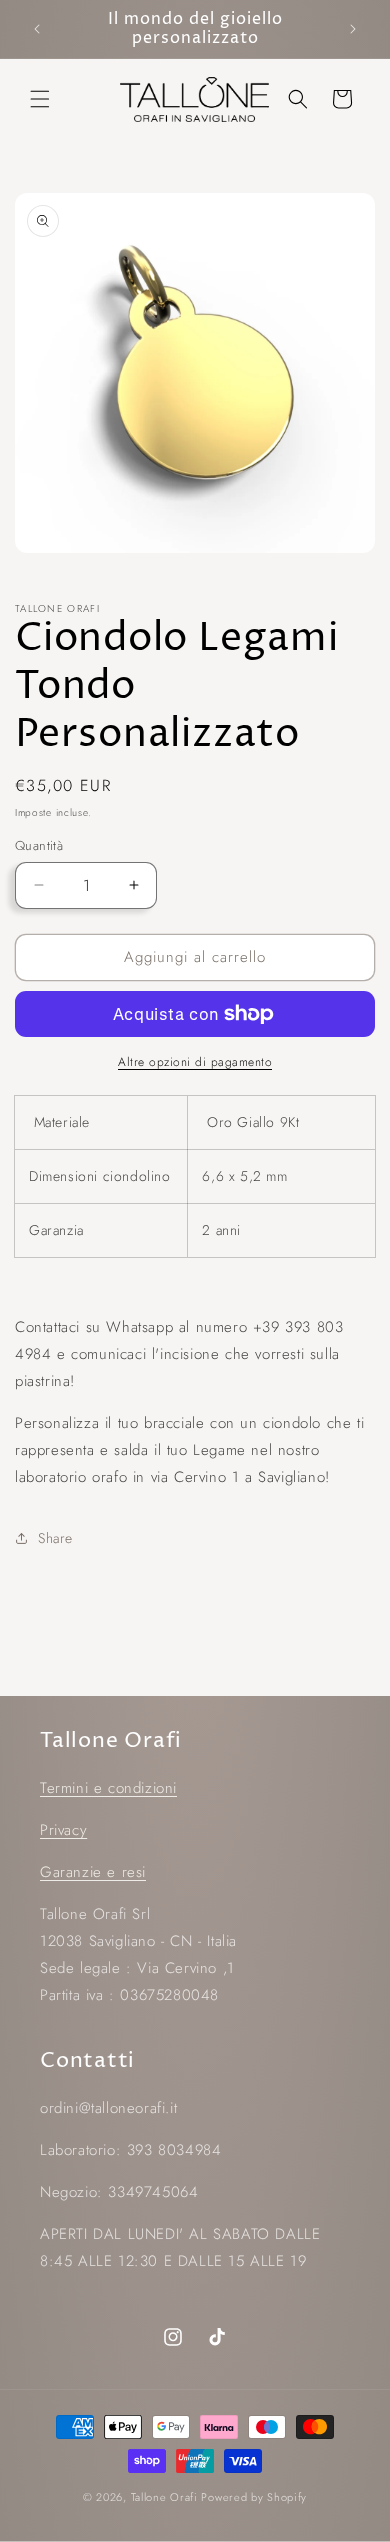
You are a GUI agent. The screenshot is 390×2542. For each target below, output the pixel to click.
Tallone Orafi (164, 2497)
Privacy (63, 1830)
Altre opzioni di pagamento (195, 1062)
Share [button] (55, 1538)
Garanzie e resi (93, 1872)
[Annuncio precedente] (37, 29)
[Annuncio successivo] (353, 29)
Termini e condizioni (108, 1788)
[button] (40, 99)
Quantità (39, 845)
